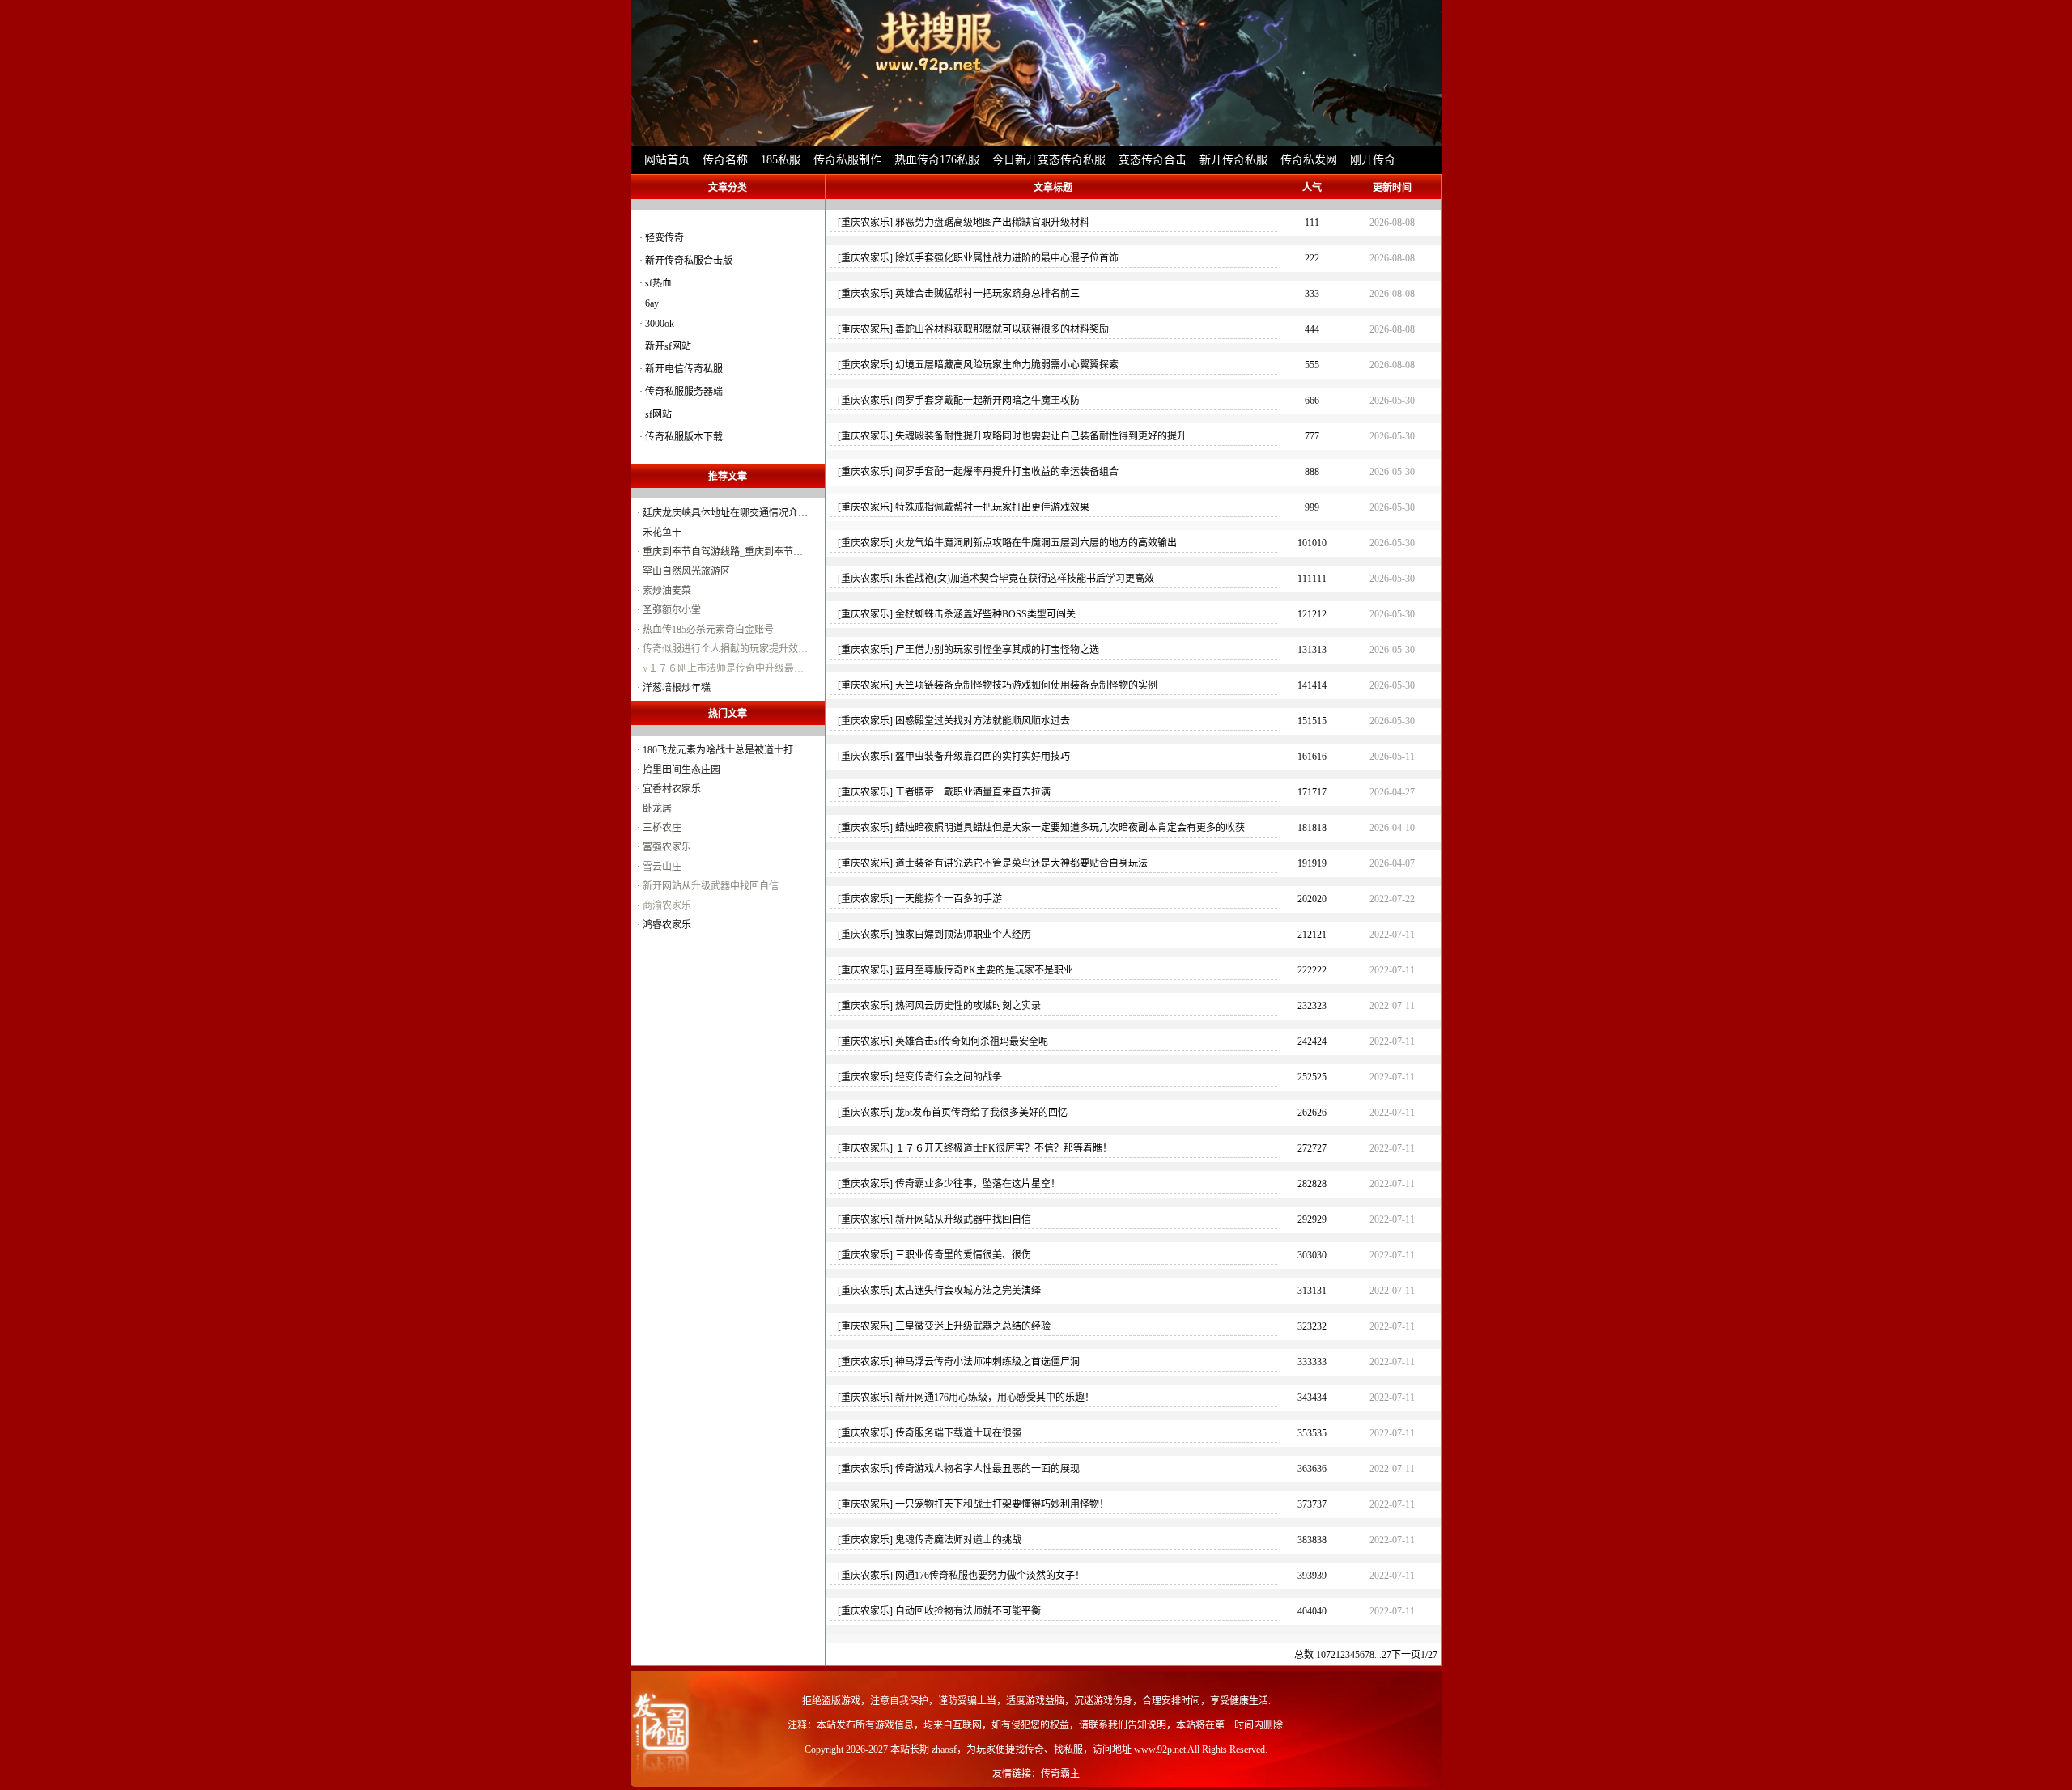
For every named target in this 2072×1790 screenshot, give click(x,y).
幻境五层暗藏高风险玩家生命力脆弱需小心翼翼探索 (1007, 365)
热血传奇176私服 (937, 160)
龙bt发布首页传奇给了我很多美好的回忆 (981, 1113)
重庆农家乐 (865, 223)
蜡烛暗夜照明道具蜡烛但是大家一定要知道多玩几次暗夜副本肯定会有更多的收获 (1070, 828)
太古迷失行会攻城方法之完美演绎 (968, 1291)
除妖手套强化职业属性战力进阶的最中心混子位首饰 (1007, 258)
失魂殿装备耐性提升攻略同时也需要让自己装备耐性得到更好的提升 (1041, 436)
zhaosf (944, 1750)
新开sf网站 (668, 346)
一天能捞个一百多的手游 (949, 899)
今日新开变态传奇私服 (1049, 160)
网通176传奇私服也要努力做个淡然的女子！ (990, 1576)
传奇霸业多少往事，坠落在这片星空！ (978, 1184)
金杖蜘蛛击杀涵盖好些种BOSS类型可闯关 (985, 614)
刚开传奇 (1373, 160)
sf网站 (658, 414)
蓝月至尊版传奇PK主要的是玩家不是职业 (984, 970)
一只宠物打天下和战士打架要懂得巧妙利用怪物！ (1002, 1504)
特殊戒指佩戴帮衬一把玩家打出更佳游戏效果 (992, 507)
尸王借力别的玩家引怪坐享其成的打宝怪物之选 (997, 650)
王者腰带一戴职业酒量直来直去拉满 (973, 792)
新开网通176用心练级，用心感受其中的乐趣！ (995, 1398)
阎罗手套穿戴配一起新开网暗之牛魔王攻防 (987, 401)
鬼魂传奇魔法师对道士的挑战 (958, 1540)
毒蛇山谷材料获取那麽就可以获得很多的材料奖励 (1002, 329)
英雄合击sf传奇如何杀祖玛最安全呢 (972, 1041)
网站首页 (667, 160)
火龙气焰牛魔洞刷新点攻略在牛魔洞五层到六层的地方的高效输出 (1036, 543)
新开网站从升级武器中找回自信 (963, 1219)
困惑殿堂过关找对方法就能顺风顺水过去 (983, 721)
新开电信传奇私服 (684, 369)
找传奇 (1030, 1750)
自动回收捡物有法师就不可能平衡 (968, 1611)
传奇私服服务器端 (684, 392)
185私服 (781, 160)
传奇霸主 (1060, 1774)
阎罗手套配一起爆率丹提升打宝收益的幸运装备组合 (1007, 472)
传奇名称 (725, 160)
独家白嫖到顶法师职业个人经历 (963, 935)
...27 (1383, 1655)
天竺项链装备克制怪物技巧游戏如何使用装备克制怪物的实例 (1026, 685)
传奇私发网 (1309, 160)
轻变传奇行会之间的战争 (949, 1077)
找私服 (1068, 1750)
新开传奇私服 (1233, 160)
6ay (652, 303)
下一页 (1406, 1655)
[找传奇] (1036, 73)
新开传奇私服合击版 (689, 261)
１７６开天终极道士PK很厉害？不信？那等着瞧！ (1004, 1148)
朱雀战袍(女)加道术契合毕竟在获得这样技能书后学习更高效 (1025, 579)
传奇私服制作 (847, 160)
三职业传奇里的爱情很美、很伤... (967, 1255)
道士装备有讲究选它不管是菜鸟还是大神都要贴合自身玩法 (1021, 863)
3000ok (660, 324)
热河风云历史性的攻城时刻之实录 (968, 1006)
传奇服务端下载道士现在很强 (958, 1433)
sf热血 (658, 283)
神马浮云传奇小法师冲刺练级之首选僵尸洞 (987, 1362)
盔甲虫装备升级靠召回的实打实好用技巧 (983, 757)
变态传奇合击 (1153, 160)
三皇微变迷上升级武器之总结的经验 (973, 1326)
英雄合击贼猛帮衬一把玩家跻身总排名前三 (987, 294)
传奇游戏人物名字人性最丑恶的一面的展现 (987, 1469)
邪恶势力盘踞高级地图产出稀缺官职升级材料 (992, 223)
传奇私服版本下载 (684, 437)
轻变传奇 (664, 238)
